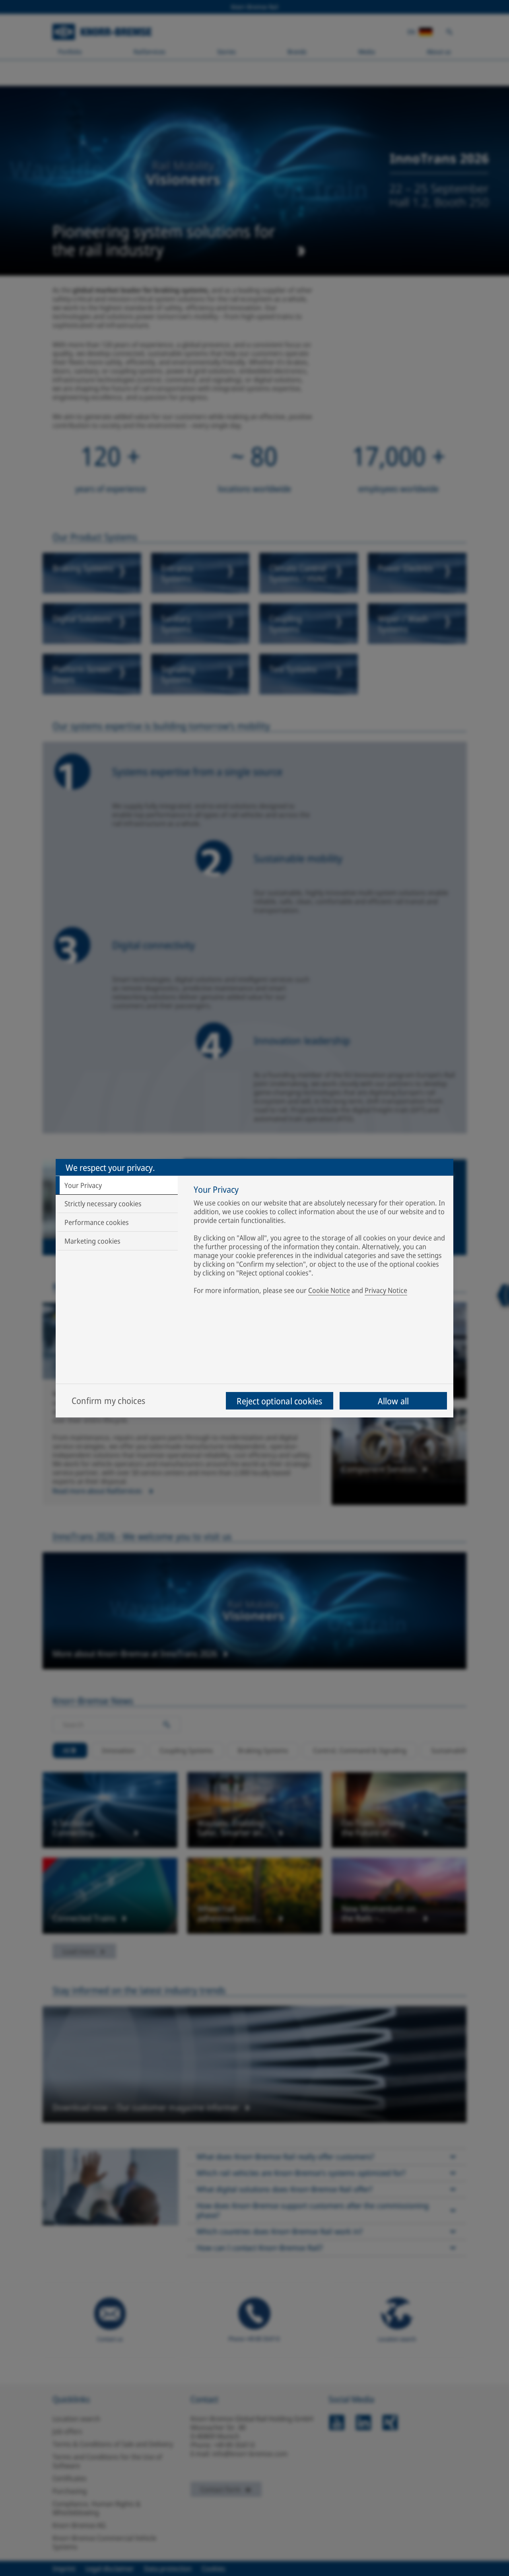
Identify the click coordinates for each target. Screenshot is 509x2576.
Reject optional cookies (279, 1401)
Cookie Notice (329, 1290)
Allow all (393, 1401)
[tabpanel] (320, 1241)
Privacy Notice (386, 1290)
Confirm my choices (108, 1400)
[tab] (117, 1185)
